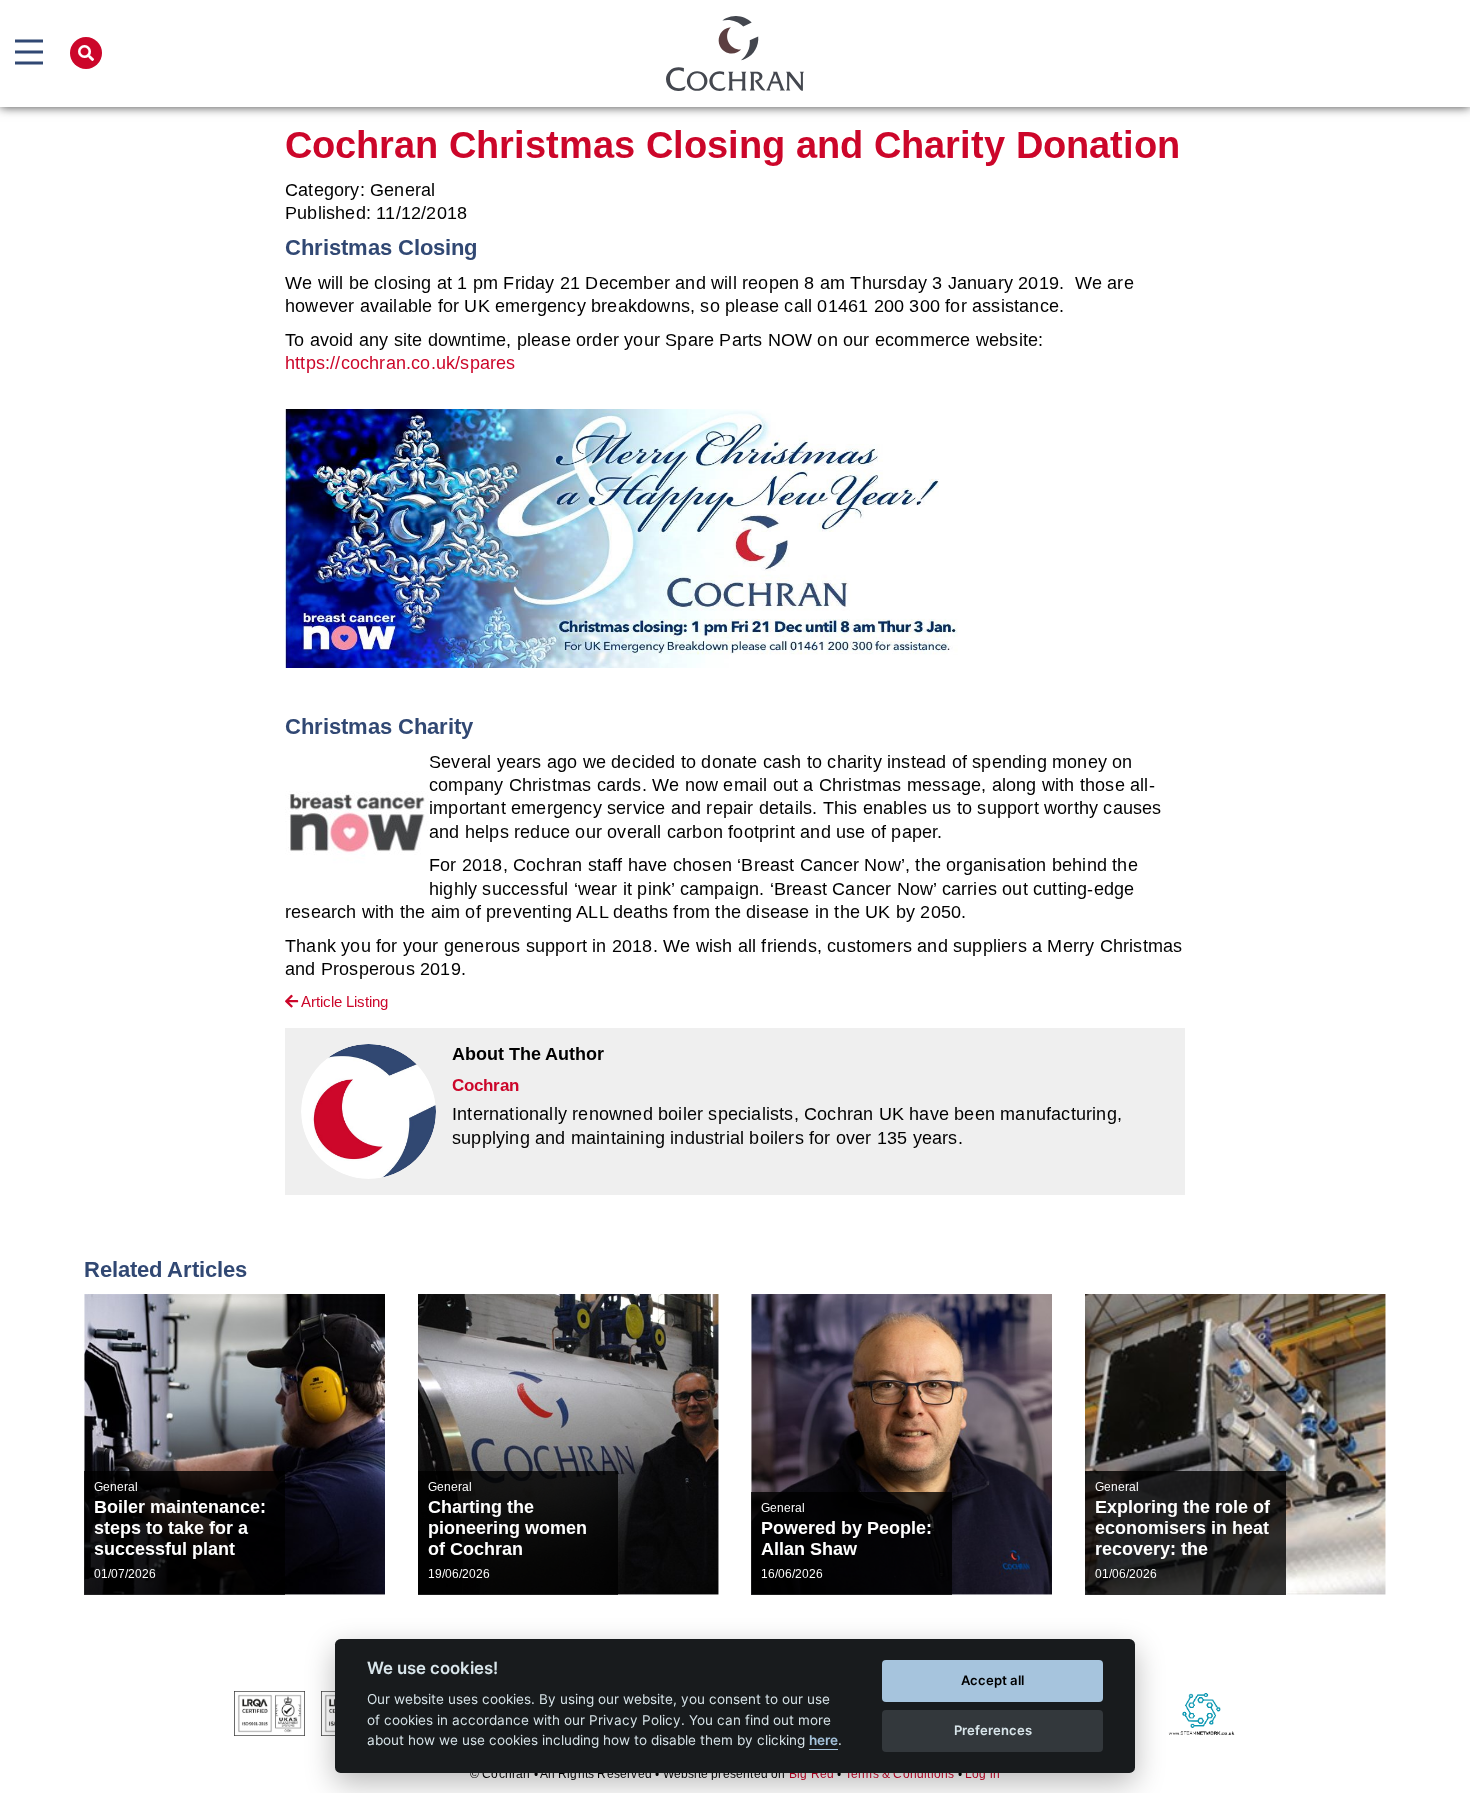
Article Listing (343, 1001)
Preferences (993, 1730)
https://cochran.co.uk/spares (400, 363)
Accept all (992, 1680)
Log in (982, 1774)
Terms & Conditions (900, 1774)
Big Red (811, 1774)
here (823, 1740)
